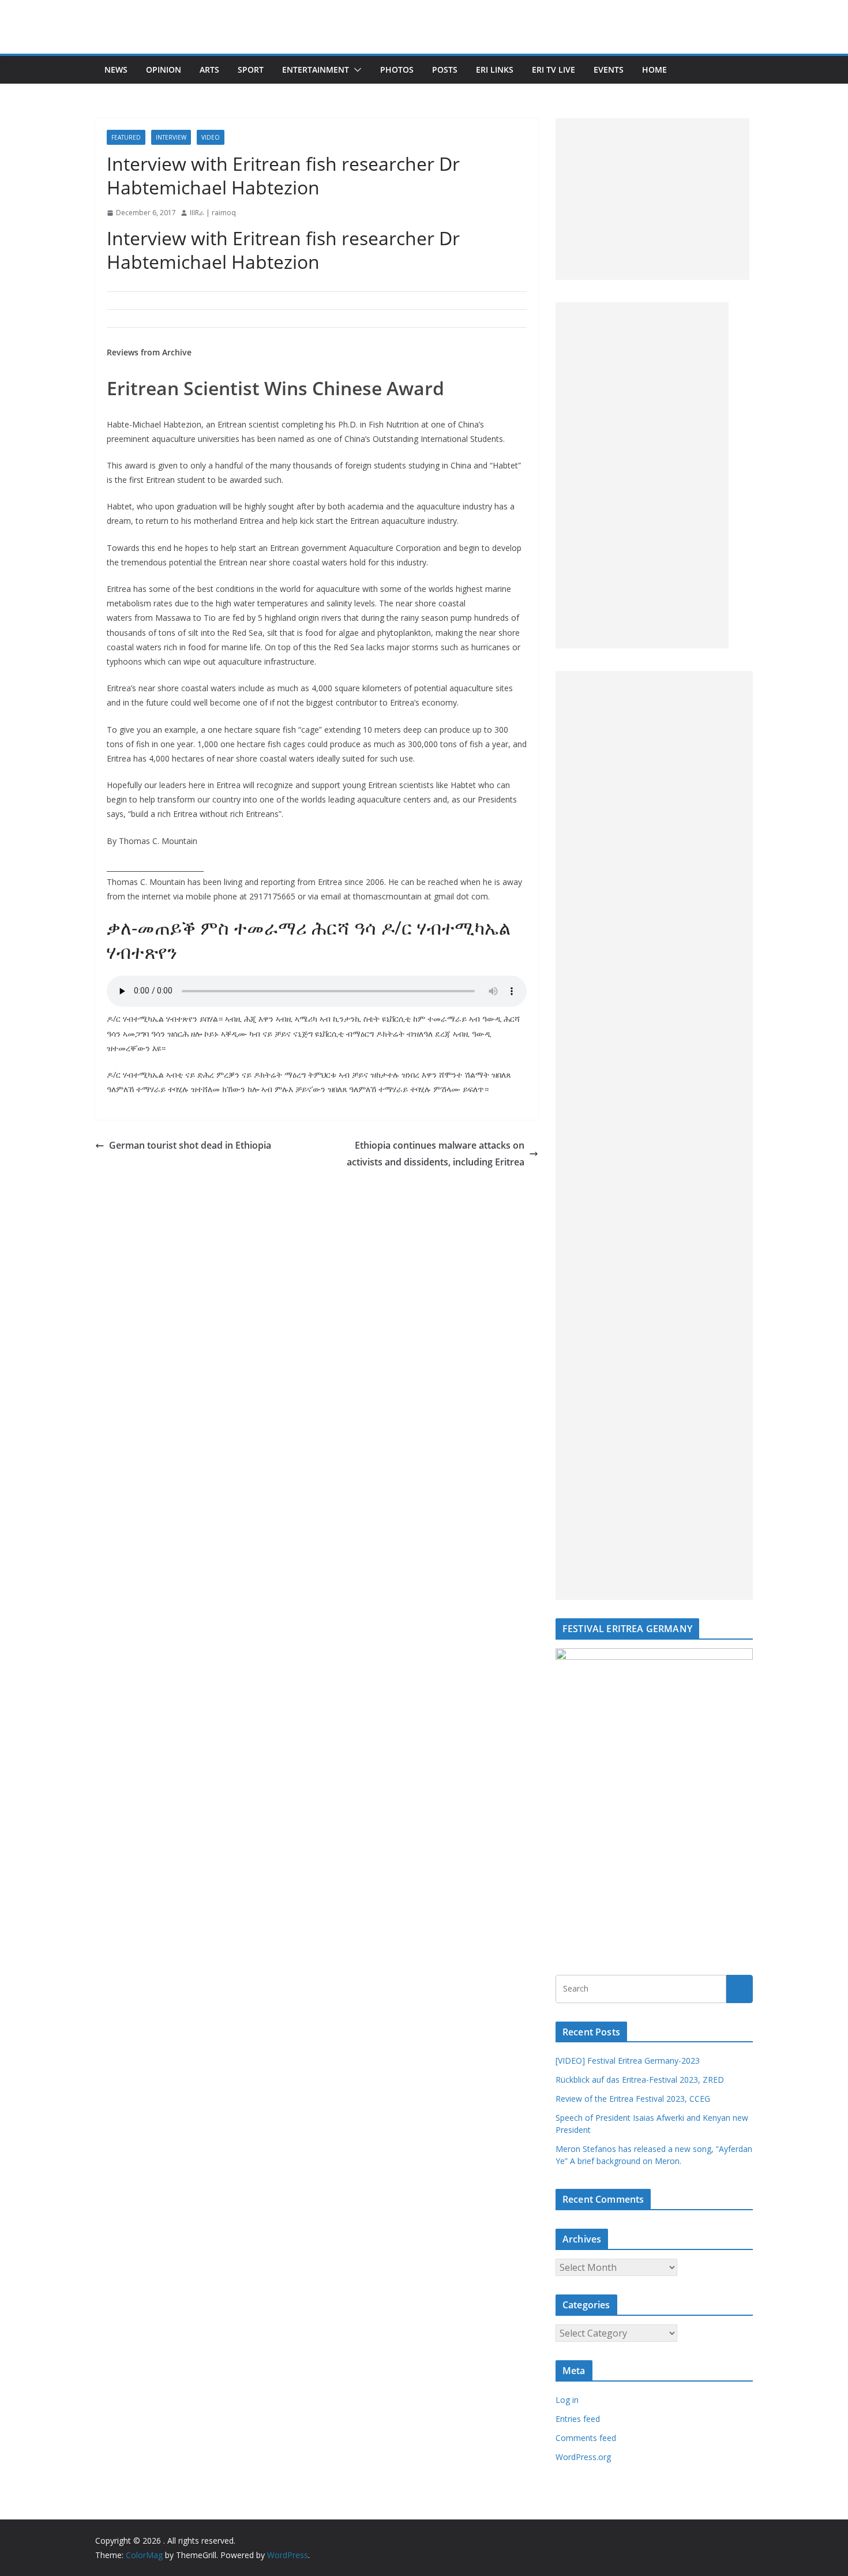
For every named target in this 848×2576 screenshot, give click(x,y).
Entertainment (316, 70)
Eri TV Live (554, 70)
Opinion (164, 70)
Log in (567, 2400)
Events (609, 70)
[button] (355, 70)
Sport (251, 70)
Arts (209, 70)
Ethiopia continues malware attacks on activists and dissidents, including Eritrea (436, 1154)
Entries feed (578, 2419)
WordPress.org (583, 2457)
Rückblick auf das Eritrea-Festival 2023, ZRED (640, 2080)
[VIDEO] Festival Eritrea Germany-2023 (628, 2061)
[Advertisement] (652, 199)
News (116, 70)
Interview (171, 137)
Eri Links (495, 70)
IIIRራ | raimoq (213, 213)
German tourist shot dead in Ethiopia (190, 1145)
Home (654, 70)
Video (211, 137)
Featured (126, 137)
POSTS (445, 70)
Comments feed (586, 2438)
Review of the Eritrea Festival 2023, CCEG (633, 2099)
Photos (397, 70)
